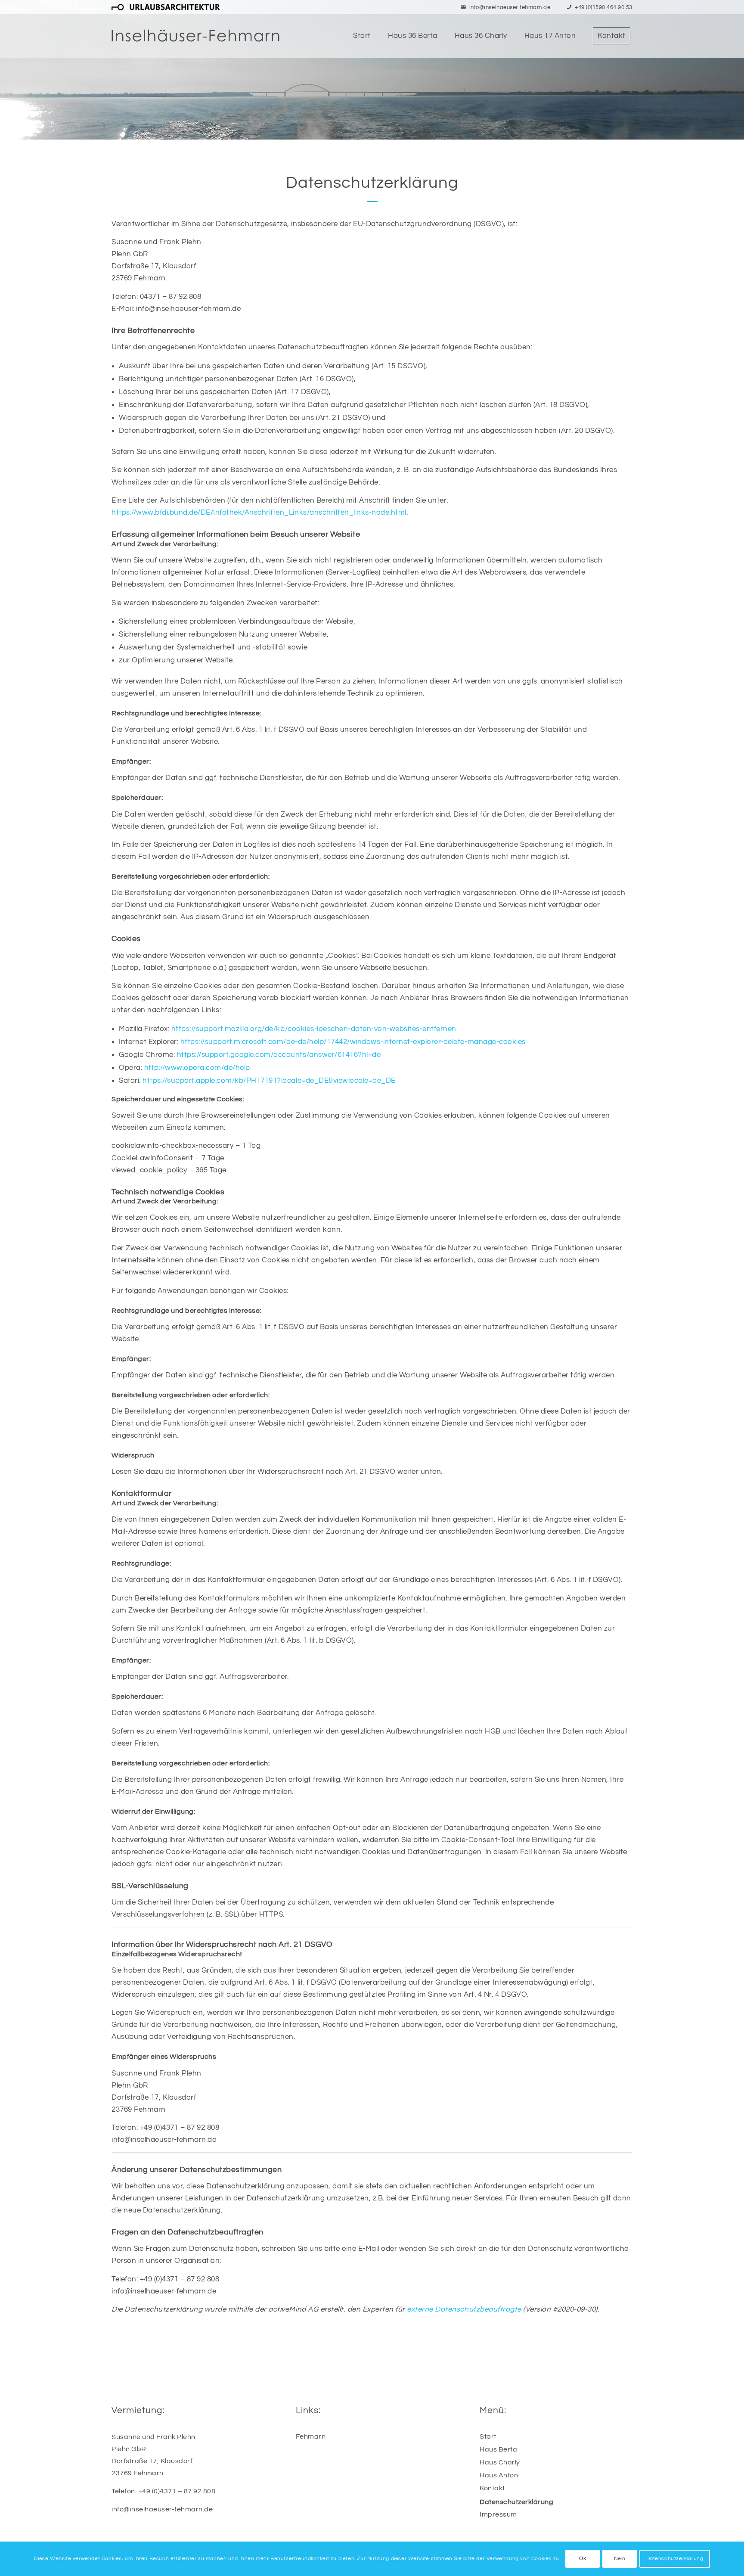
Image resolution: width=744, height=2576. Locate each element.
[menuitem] (166, 8)
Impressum (498, 2514)
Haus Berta (498, 2449)
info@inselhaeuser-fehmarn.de (510, 7)
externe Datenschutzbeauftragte (464, 2309)
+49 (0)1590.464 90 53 (604, 7)
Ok (583, 2559)
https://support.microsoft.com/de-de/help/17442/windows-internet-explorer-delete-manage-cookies (353, 1042)
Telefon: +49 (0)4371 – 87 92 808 (163, 2491)
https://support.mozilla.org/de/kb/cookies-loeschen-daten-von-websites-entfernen (314, 1029)
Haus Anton (499, 2475)
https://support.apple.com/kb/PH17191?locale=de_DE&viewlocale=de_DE (269, 1081)
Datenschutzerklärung (516, 2502)
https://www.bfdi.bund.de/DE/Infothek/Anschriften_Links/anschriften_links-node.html (259, 513)
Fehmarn (311, 2436)
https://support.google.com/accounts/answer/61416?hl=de (279, 1055)
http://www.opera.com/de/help (197, 1068)
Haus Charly (500, 2462)
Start (488, 2436)
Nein (620, 2559)
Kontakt (492, 2488)
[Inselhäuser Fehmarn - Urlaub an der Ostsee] (195, 36)
